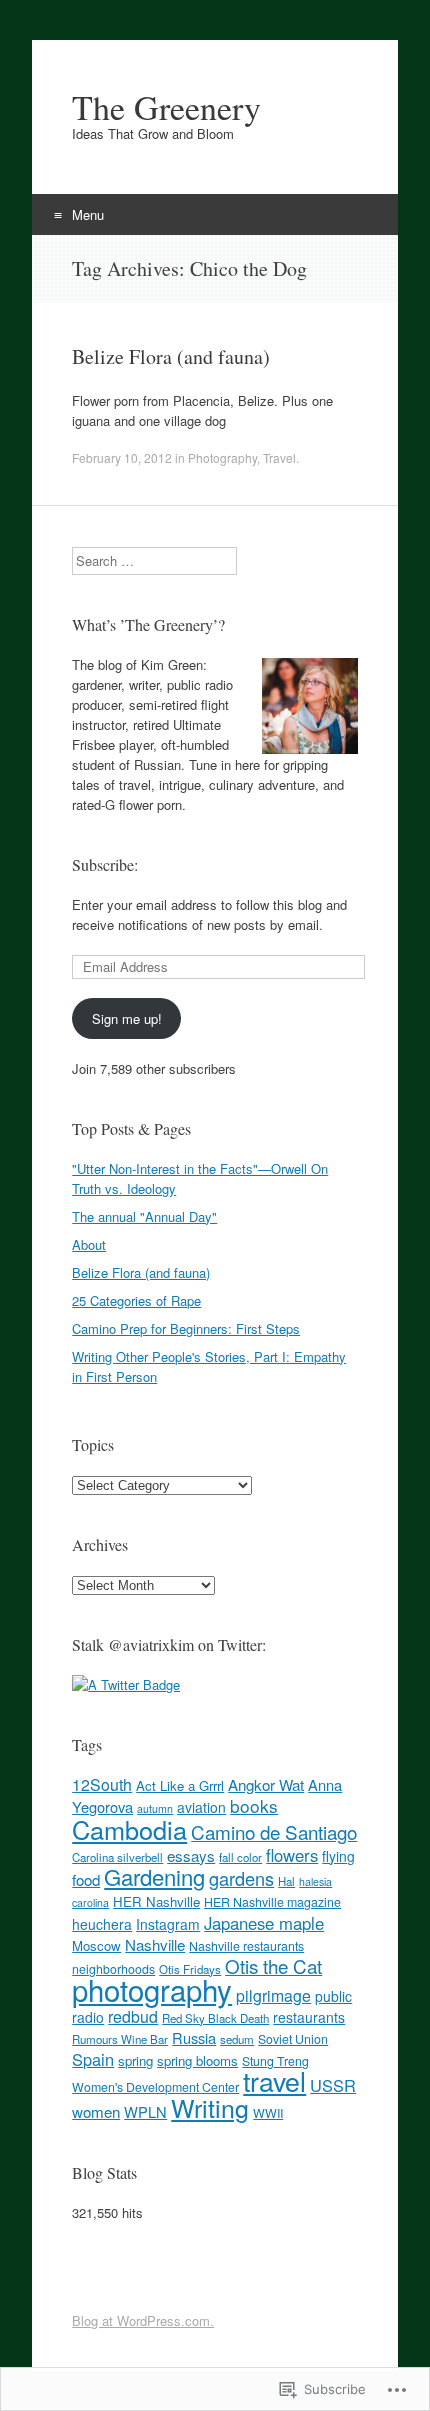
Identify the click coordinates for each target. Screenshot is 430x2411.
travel (274, 2080)
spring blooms (197, 2060)
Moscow (96, 1945)
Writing (210, 2107)
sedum (237, 2039)
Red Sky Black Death (215, 2018)
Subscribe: (105, 864)
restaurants (309, 2017)
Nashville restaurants (246, 1946)
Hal (286, 1881)
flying (338, 1856)
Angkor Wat (266, 1784)
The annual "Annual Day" (144, 1216)
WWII (268, 2113)
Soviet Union (293, 2039)
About (89, 1244)
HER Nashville (156, 1901)
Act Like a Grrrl (180, 1785)
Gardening (154, 1876)
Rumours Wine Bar (120, 2039)
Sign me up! (127, 1018)
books (254, 1805)
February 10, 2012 (122, 457)
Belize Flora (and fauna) (171, 356)
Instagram (168, 1924)
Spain (93, 2059)
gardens (241, 1878)
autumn (155, 1808)
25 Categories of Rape (136, 1300)
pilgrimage (273, 1995)
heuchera (102, 1924)
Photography (222, 457)
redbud (133, 2016)
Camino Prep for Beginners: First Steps (186, 1328)
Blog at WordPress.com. (143, 2320)
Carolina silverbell (117, 1857)
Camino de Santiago (274, 1831)
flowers (292, 1855)
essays (191, 1855)
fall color (240, 1857)
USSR (333, 2085)
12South (102, 1784)
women (96, 2111)
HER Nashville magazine (272, 1902)
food (86, 1879)
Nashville (155, 1944)
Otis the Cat (273, 1965)
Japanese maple (264, 1923)
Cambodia (129, 1829)
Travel (279, 457)
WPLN (145, 2111)
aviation (201, 1807)
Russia (194, 2037)
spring (135, 2060)
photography (152, 1989)
